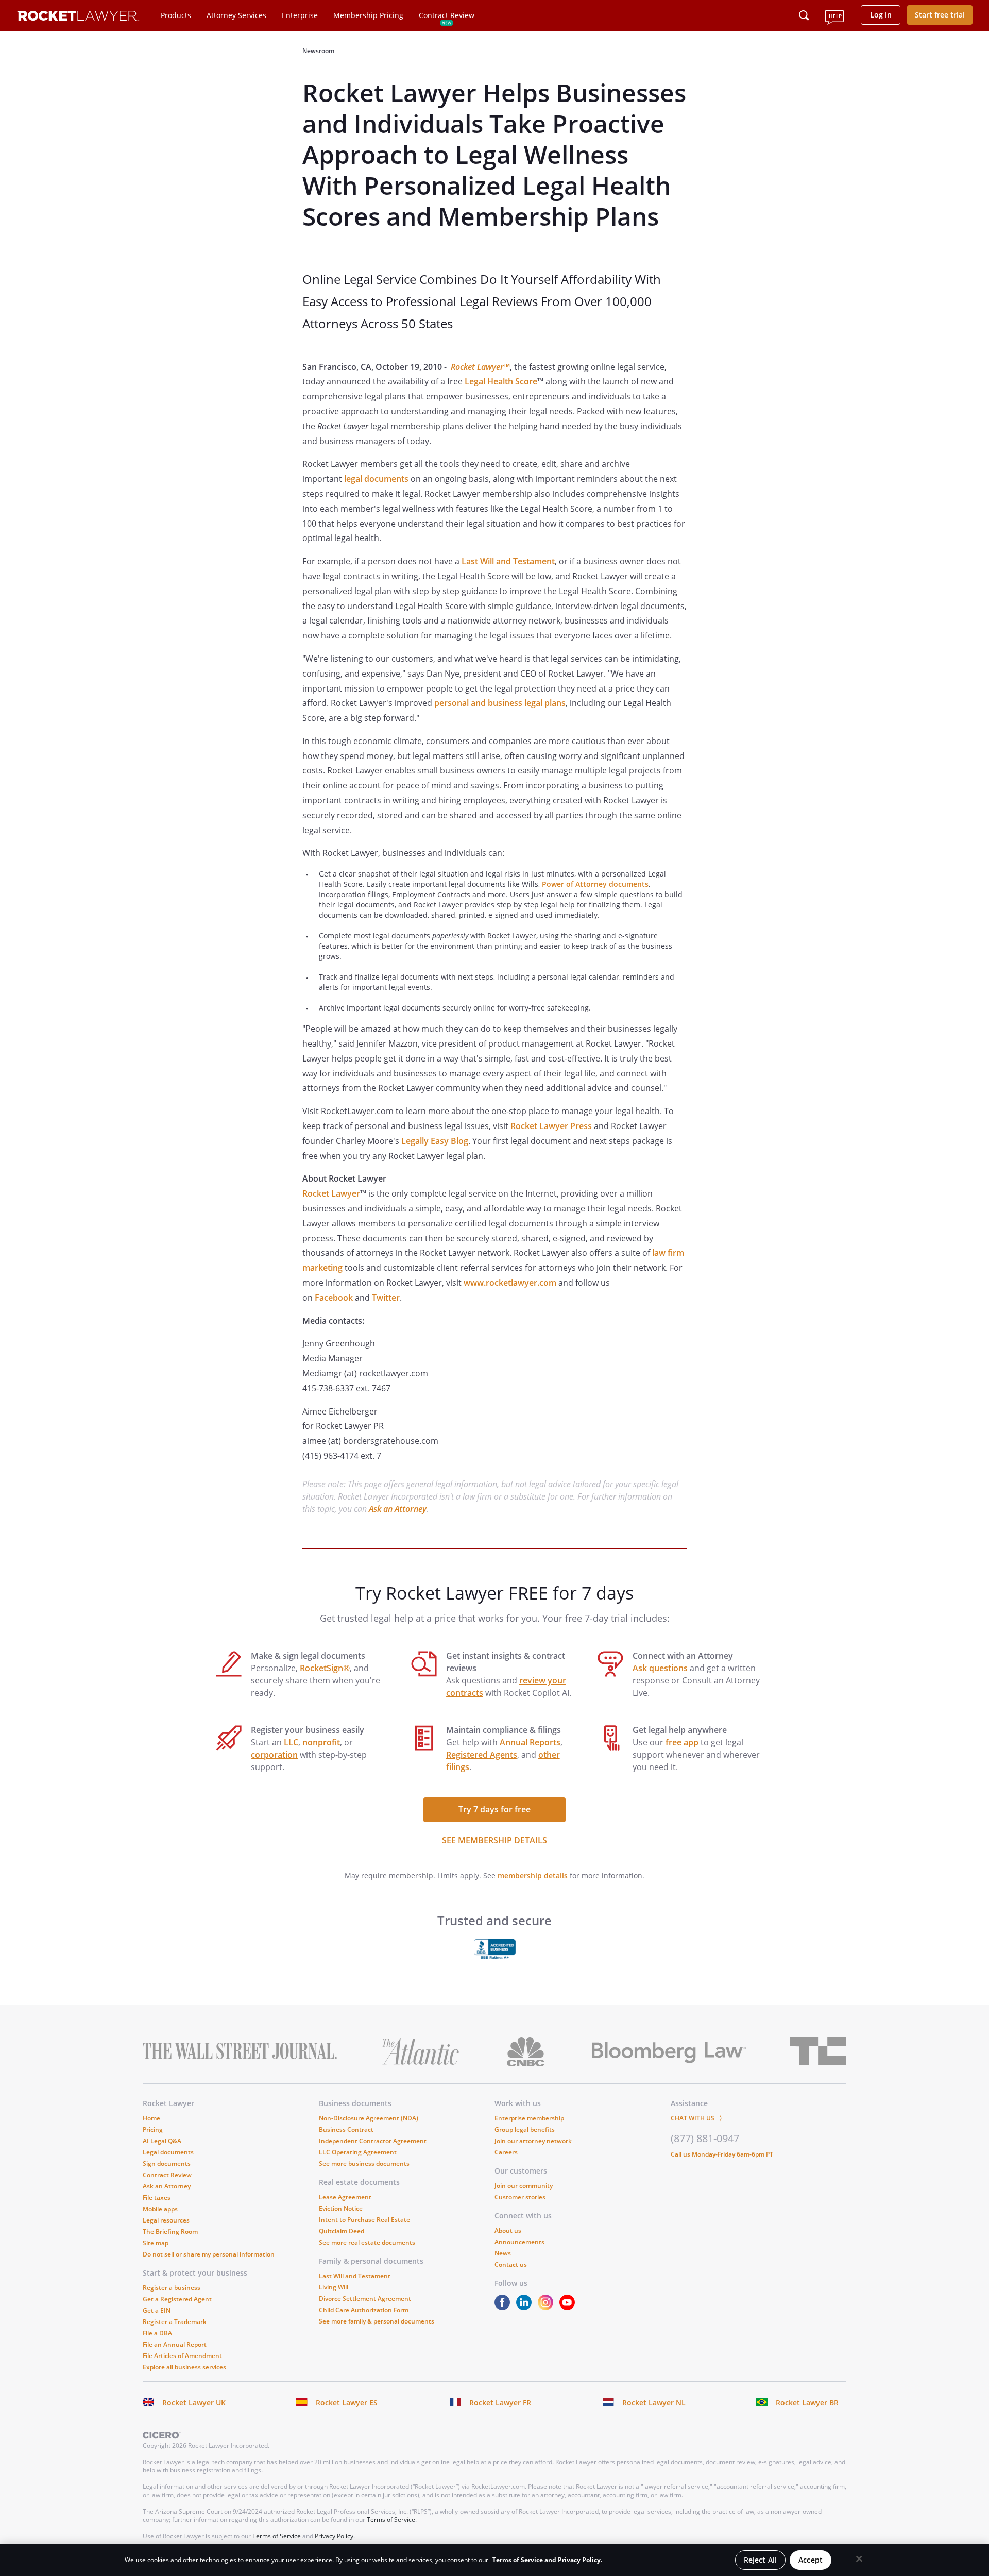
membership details (533, 1875)
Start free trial (940, 15)
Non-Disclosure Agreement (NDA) (369, 2118)
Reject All (760, 2560)
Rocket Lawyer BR (807, 2403)
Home (151, 2118)
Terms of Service (391, 2520)
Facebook (334, 1298)
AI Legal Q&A (162, 2141)
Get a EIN (157, 2310)
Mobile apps (160, 2209)
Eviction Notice (341, 2208)
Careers (506, 2152)
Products (176, 15)
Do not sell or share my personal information (209, 2254)
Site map (156, 2243)
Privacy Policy (334, 2536)
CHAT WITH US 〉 (698, 2118)
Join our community (524, 2186)
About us (508, 2230)
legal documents (376, 479)
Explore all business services (184, 2367)
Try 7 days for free (494, 1809)
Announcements (519, 2242)
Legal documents (168, 2152)
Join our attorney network (533, 2141)
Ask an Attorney (398, 1509)
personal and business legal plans (500, 703)
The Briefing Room (170, 2232)
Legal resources (166, 2220)
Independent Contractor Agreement (373, 2141)
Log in (881, 15)
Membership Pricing (368, 15)
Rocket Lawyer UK (194, 2403)
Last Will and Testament (508, 561)
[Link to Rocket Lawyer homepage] (78, 17)
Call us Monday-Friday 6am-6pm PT (722, 2154)
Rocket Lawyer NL (654, 2403)
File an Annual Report (175, 2344)
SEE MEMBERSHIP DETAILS (494, 1840)
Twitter (386, 1298)
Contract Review (447, 15)
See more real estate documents (367, 2242)
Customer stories (520, 2197)
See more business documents (364, 2163)
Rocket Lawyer (331, 1193)
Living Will (334, 2287)
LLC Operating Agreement (358, 2152)
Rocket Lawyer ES (347, 2403)
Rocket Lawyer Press (551, 1126)
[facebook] (504, 2307)
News (503, 2253)
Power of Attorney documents (595, 884)
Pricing (153, 2129)
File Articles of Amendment (182, 2356)
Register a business (172, 2288)
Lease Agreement (345, 2197)
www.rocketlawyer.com (510, 1283)
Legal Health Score (501, 381)
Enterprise (300, 15)
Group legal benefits (525, 2129)
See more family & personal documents (377, 2321)
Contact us (511, 2264)
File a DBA (157, 2333)
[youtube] (569, 2307)
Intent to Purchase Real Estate (364, 2220)
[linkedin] (526, 2307)
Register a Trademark (175, 2322)
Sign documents (167, 2163)
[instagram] (548, 2307)
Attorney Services (236, 15)
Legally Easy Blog (435, 1141)
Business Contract (346, 2129)
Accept (811, 2560)
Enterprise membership (529, 2118)
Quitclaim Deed (342, 2231)
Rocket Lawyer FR (500, 2403)
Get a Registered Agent (177, 2299)
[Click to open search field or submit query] (804, 15)
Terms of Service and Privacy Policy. (547, 2560)
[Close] (859, 2559)
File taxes (157, 2198)
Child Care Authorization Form (364, 2310)
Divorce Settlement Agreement (365, 2299)
